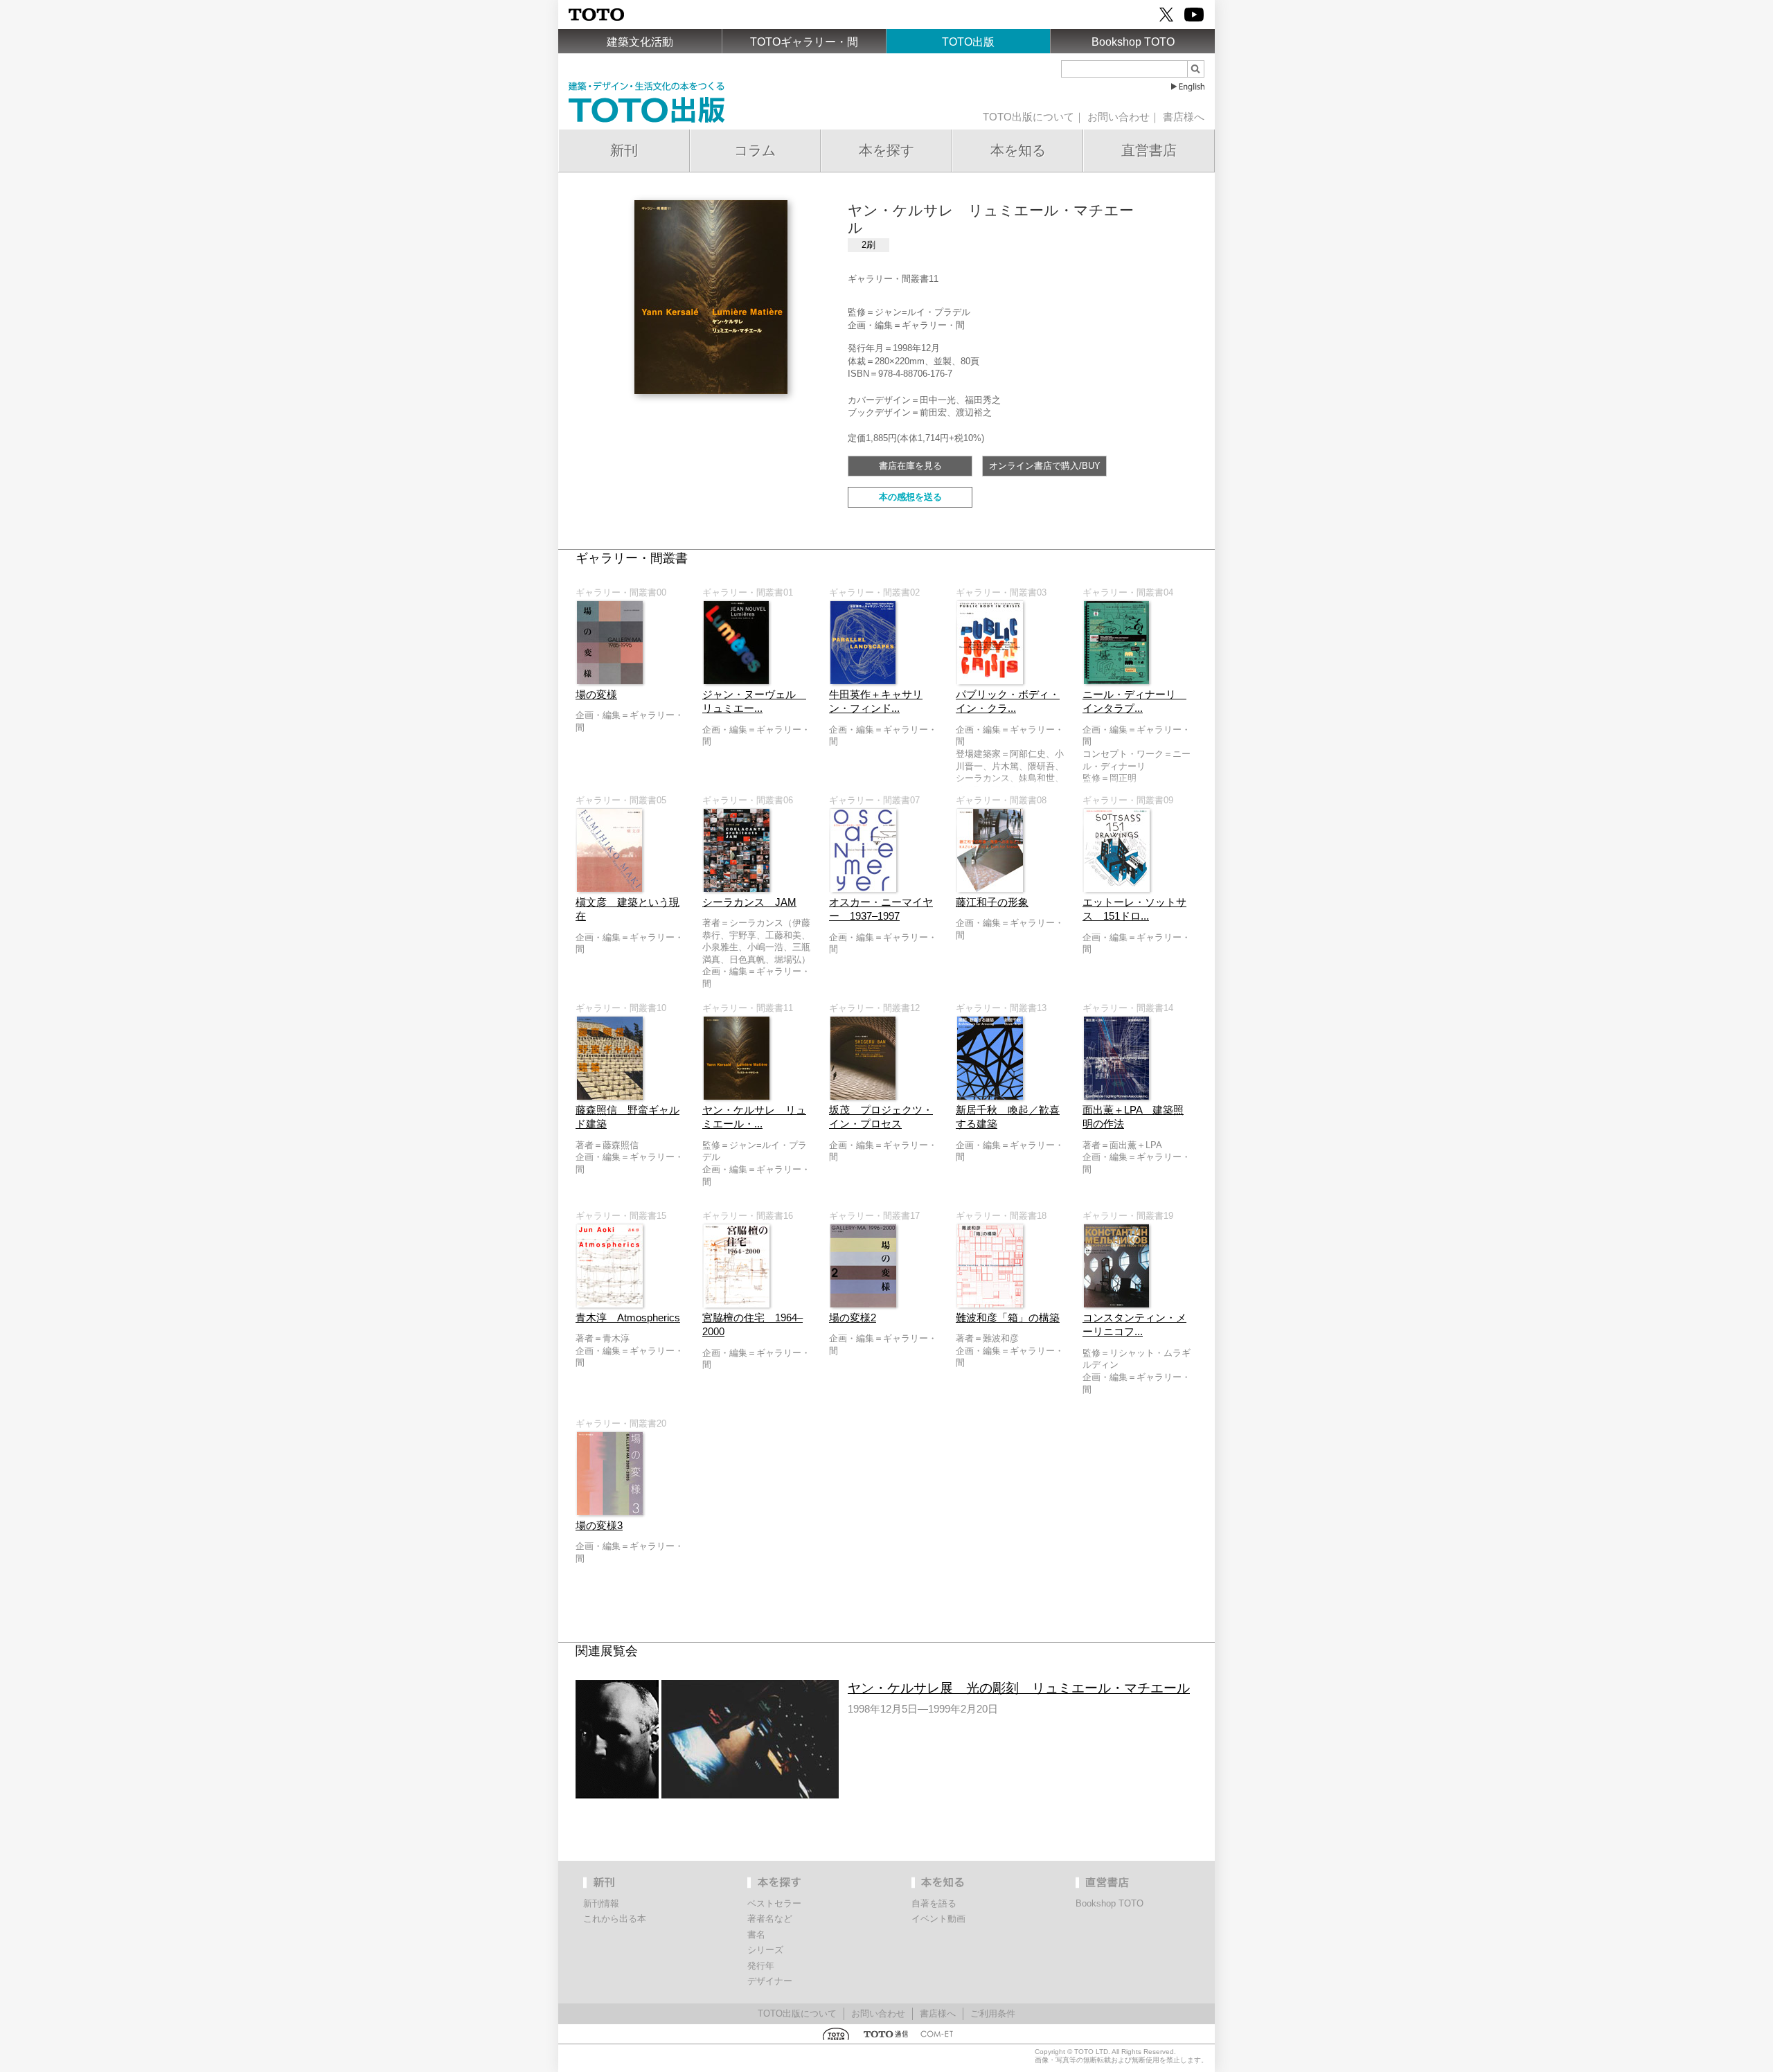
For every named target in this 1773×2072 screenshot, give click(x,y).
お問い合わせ (1119, 117)
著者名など (770, 1919)
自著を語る (934, 1903)
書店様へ (1184, 117)
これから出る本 (615, 1919)
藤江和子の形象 (992, 902)
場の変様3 (599, 1526)
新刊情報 (601, 1903)
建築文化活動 (640, 42)
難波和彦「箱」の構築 (1008, 1318)
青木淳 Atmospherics (628, 1318)
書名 (756, 1935)
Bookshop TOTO (1133, 42)
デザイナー (770, 1981)
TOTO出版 (968, 42)
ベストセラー (774, 1903)
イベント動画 (938, 1919)
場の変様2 (853, 1318)
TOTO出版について (1028, 117)
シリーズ (765, 1950)
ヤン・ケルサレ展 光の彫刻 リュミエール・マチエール (1019, 1688)
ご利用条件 (993, 2013)
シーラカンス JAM (749, 902)
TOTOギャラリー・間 (804, 42)
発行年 (761, 1966)
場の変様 (596, 695)
